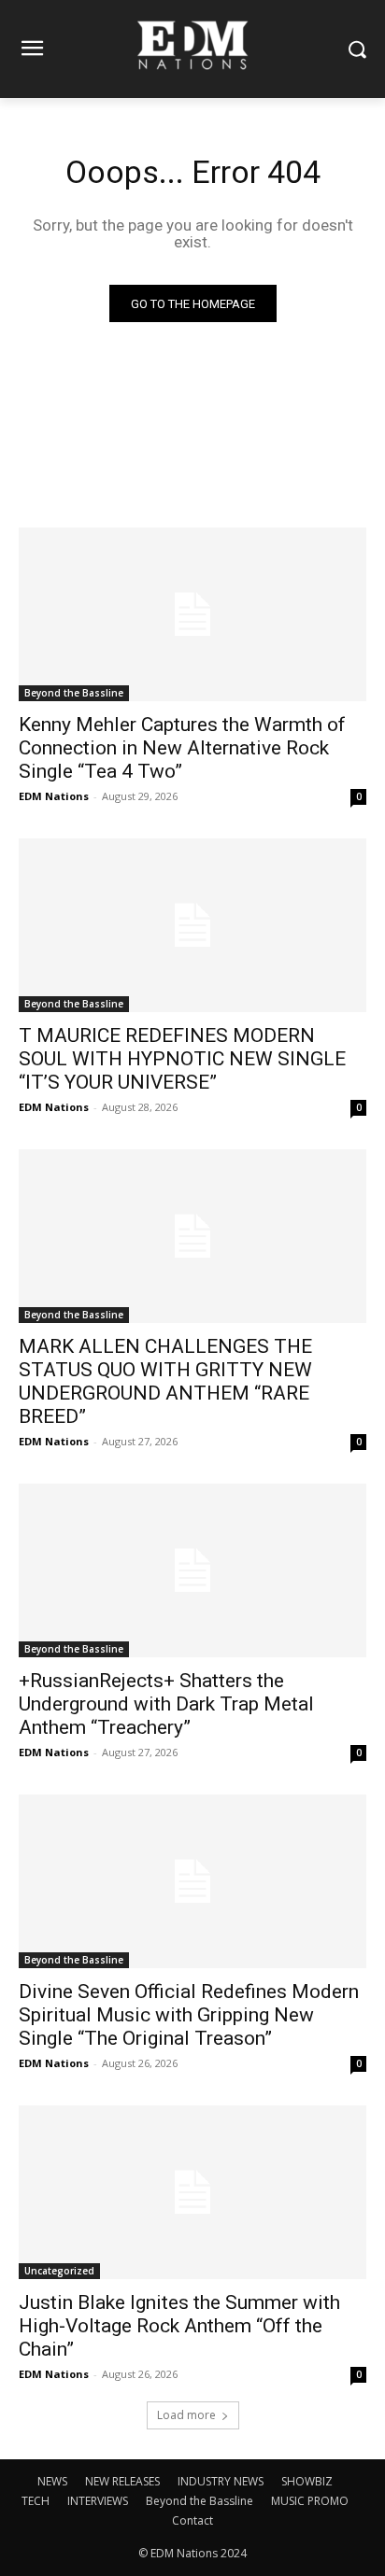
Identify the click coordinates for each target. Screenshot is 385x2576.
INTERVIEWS (98, 2501)
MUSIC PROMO (310, 2501)
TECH (36, 2501)
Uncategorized (59, 2271)
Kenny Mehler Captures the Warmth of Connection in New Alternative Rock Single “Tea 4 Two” (182, 748)
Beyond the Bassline (74, 693)
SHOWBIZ (307, 2481)
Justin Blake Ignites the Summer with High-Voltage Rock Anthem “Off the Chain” (179, 2326)
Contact (192, 2520)
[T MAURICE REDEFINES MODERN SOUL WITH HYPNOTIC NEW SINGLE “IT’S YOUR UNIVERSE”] (192, 925)
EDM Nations (54, 796)
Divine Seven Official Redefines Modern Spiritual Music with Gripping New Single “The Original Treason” (189, 2015)
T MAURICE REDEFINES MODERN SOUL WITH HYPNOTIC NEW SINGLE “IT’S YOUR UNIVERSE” (182, 1059)
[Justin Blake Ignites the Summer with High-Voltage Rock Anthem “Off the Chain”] (192, 2192)
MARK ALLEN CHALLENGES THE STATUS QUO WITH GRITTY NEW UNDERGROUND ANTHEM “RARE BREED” (165, 1381)
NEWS (52, 2481)
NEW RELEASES (122, 2481)
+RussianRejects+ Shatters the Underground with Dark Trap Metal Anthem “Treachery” (166, 1704)
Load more (186, 2415)
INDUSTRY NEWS (221, 2481)
